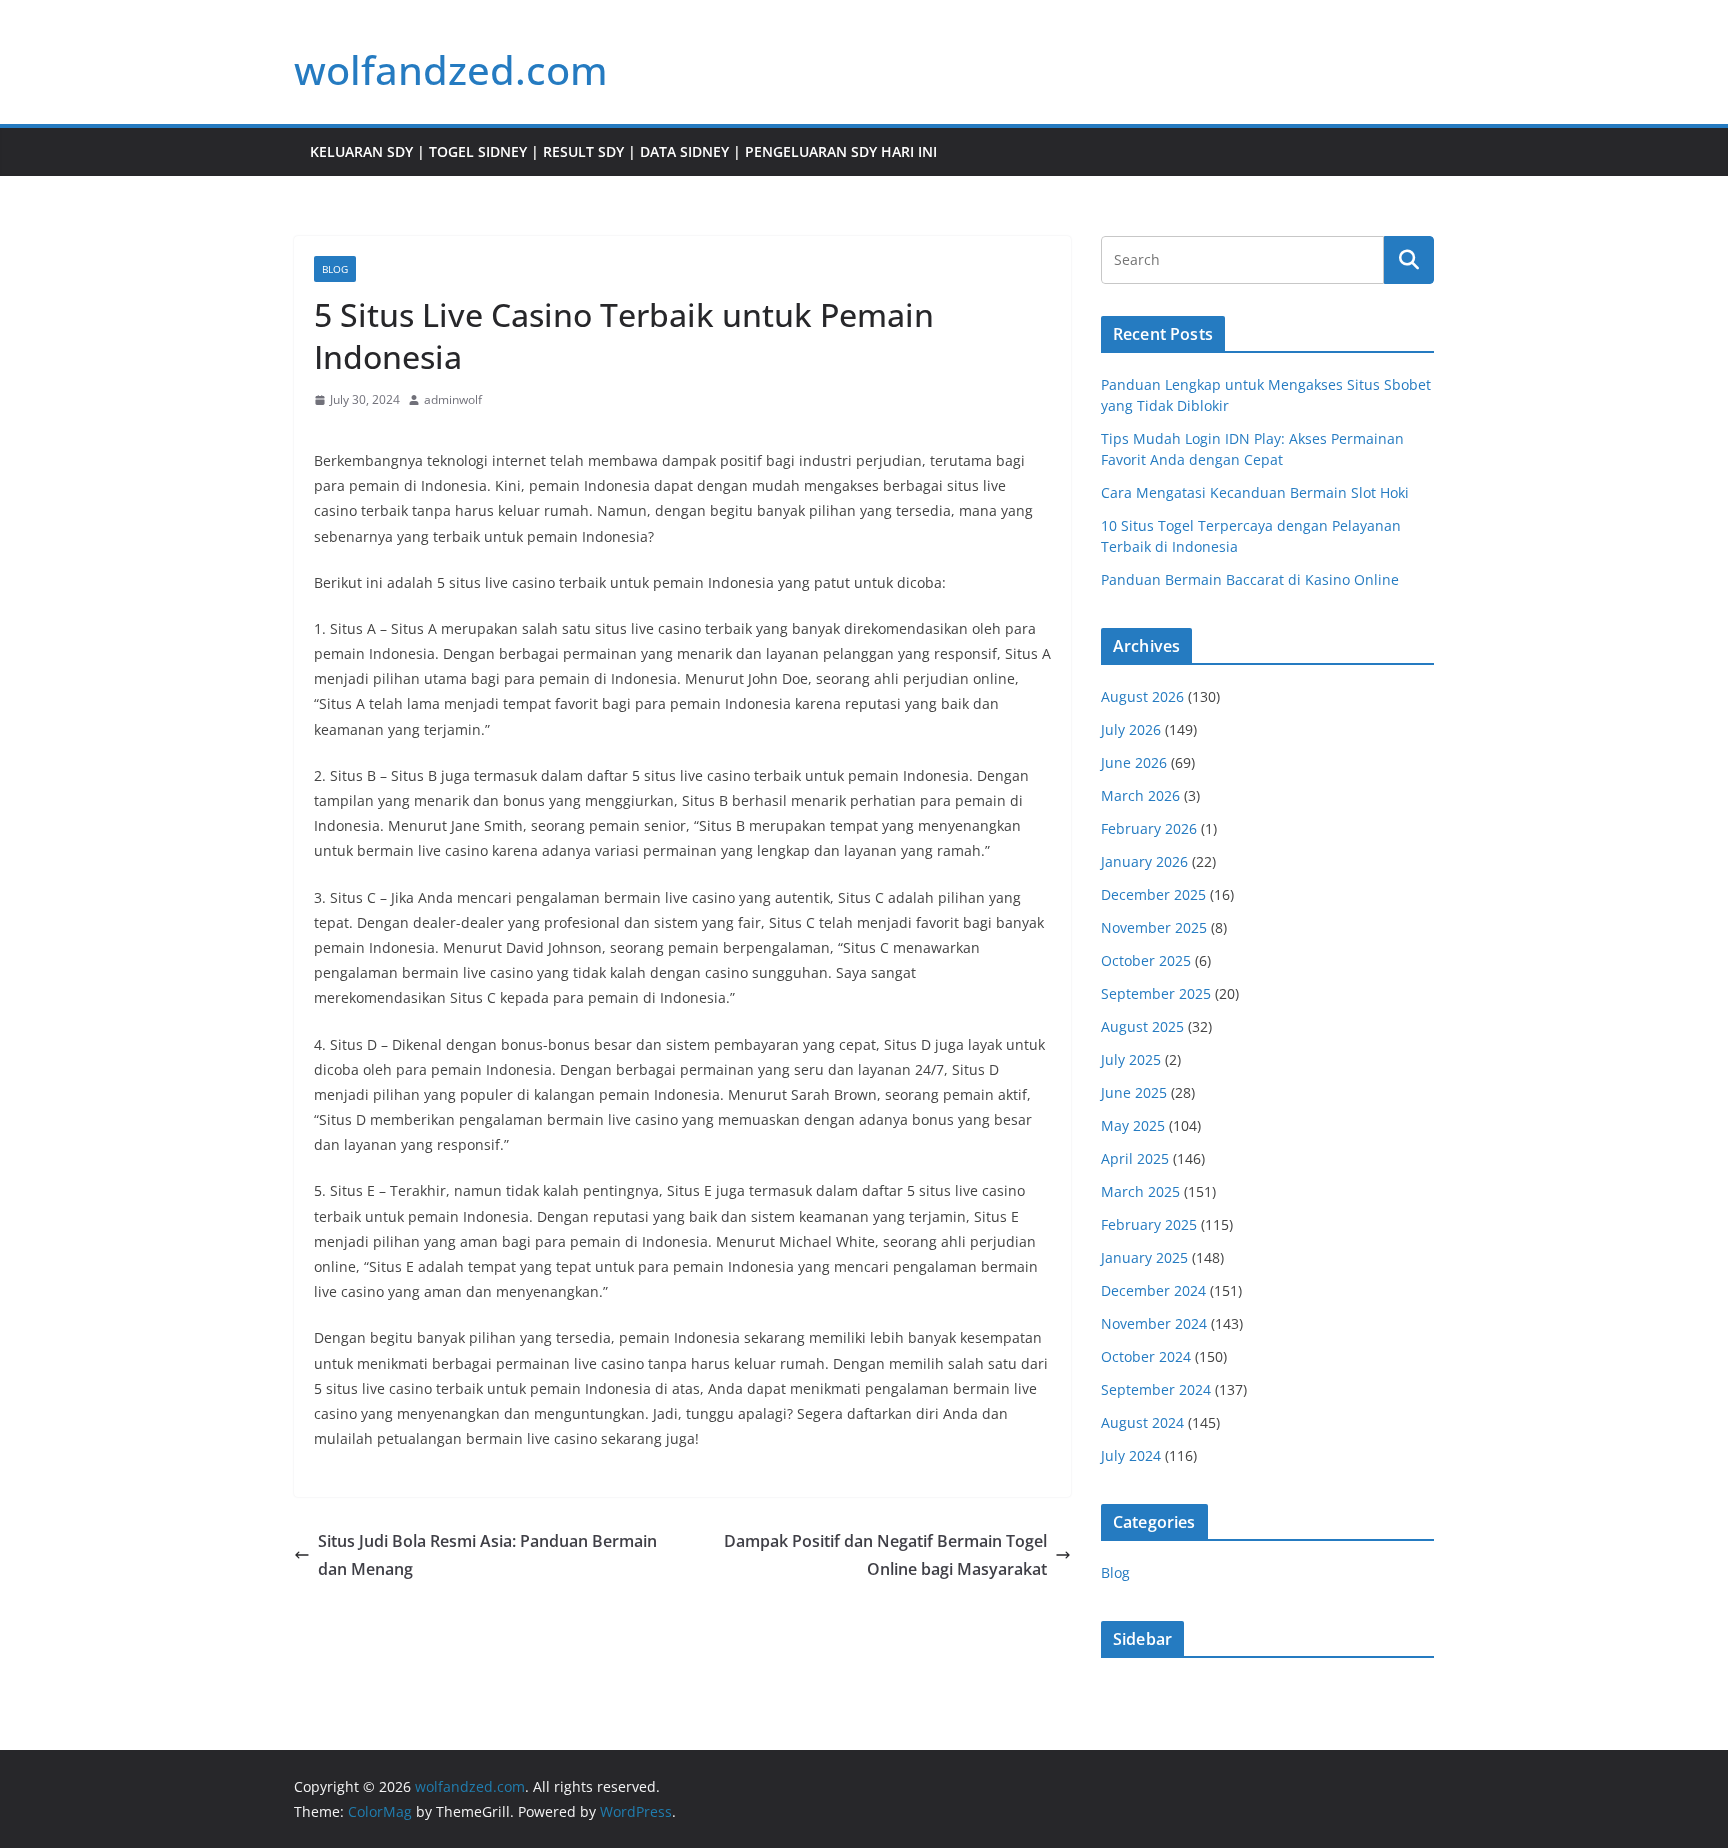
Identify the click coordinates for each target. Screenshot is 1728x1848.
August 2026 (1142, 696)
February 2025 (1149, 1224)
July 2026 (1131, 729)
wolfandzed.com (451, 69)
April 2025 (1135, 1158)
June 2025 (1134, 1092)
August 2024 (1142, 1422)
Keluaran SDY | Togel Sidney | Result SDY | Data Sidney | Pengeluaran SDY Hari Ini (623, 151)
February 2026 (1149, 828)
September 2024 (1156, 1389)
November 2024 (1154, 1323)
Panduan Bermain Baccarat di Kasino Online (1250, 579)
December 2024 (1153, 1290)
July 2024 (1131, 1455)
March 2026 (1140, 795)
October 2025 (1146, 960)
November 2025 (1154, 927)
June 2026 (1134, 762)
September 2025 (1156, 993)
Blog (335, 269)
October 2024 (1146, 1356)
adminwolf (453, 399)
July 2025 (1131, 1059)
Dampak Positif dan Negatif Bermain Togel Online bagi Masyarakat (885, 1555)
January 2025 (1144, 1257)
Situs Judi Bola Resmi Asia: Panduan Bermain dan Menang (487, 1555)
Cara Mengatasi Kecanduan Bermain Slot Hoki (1255, 492)
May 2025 (1133, 1125)
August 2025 (1142, 1026)
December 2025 (1153, 894)
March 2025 (1140, 1191)
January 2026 (1144, 861)
